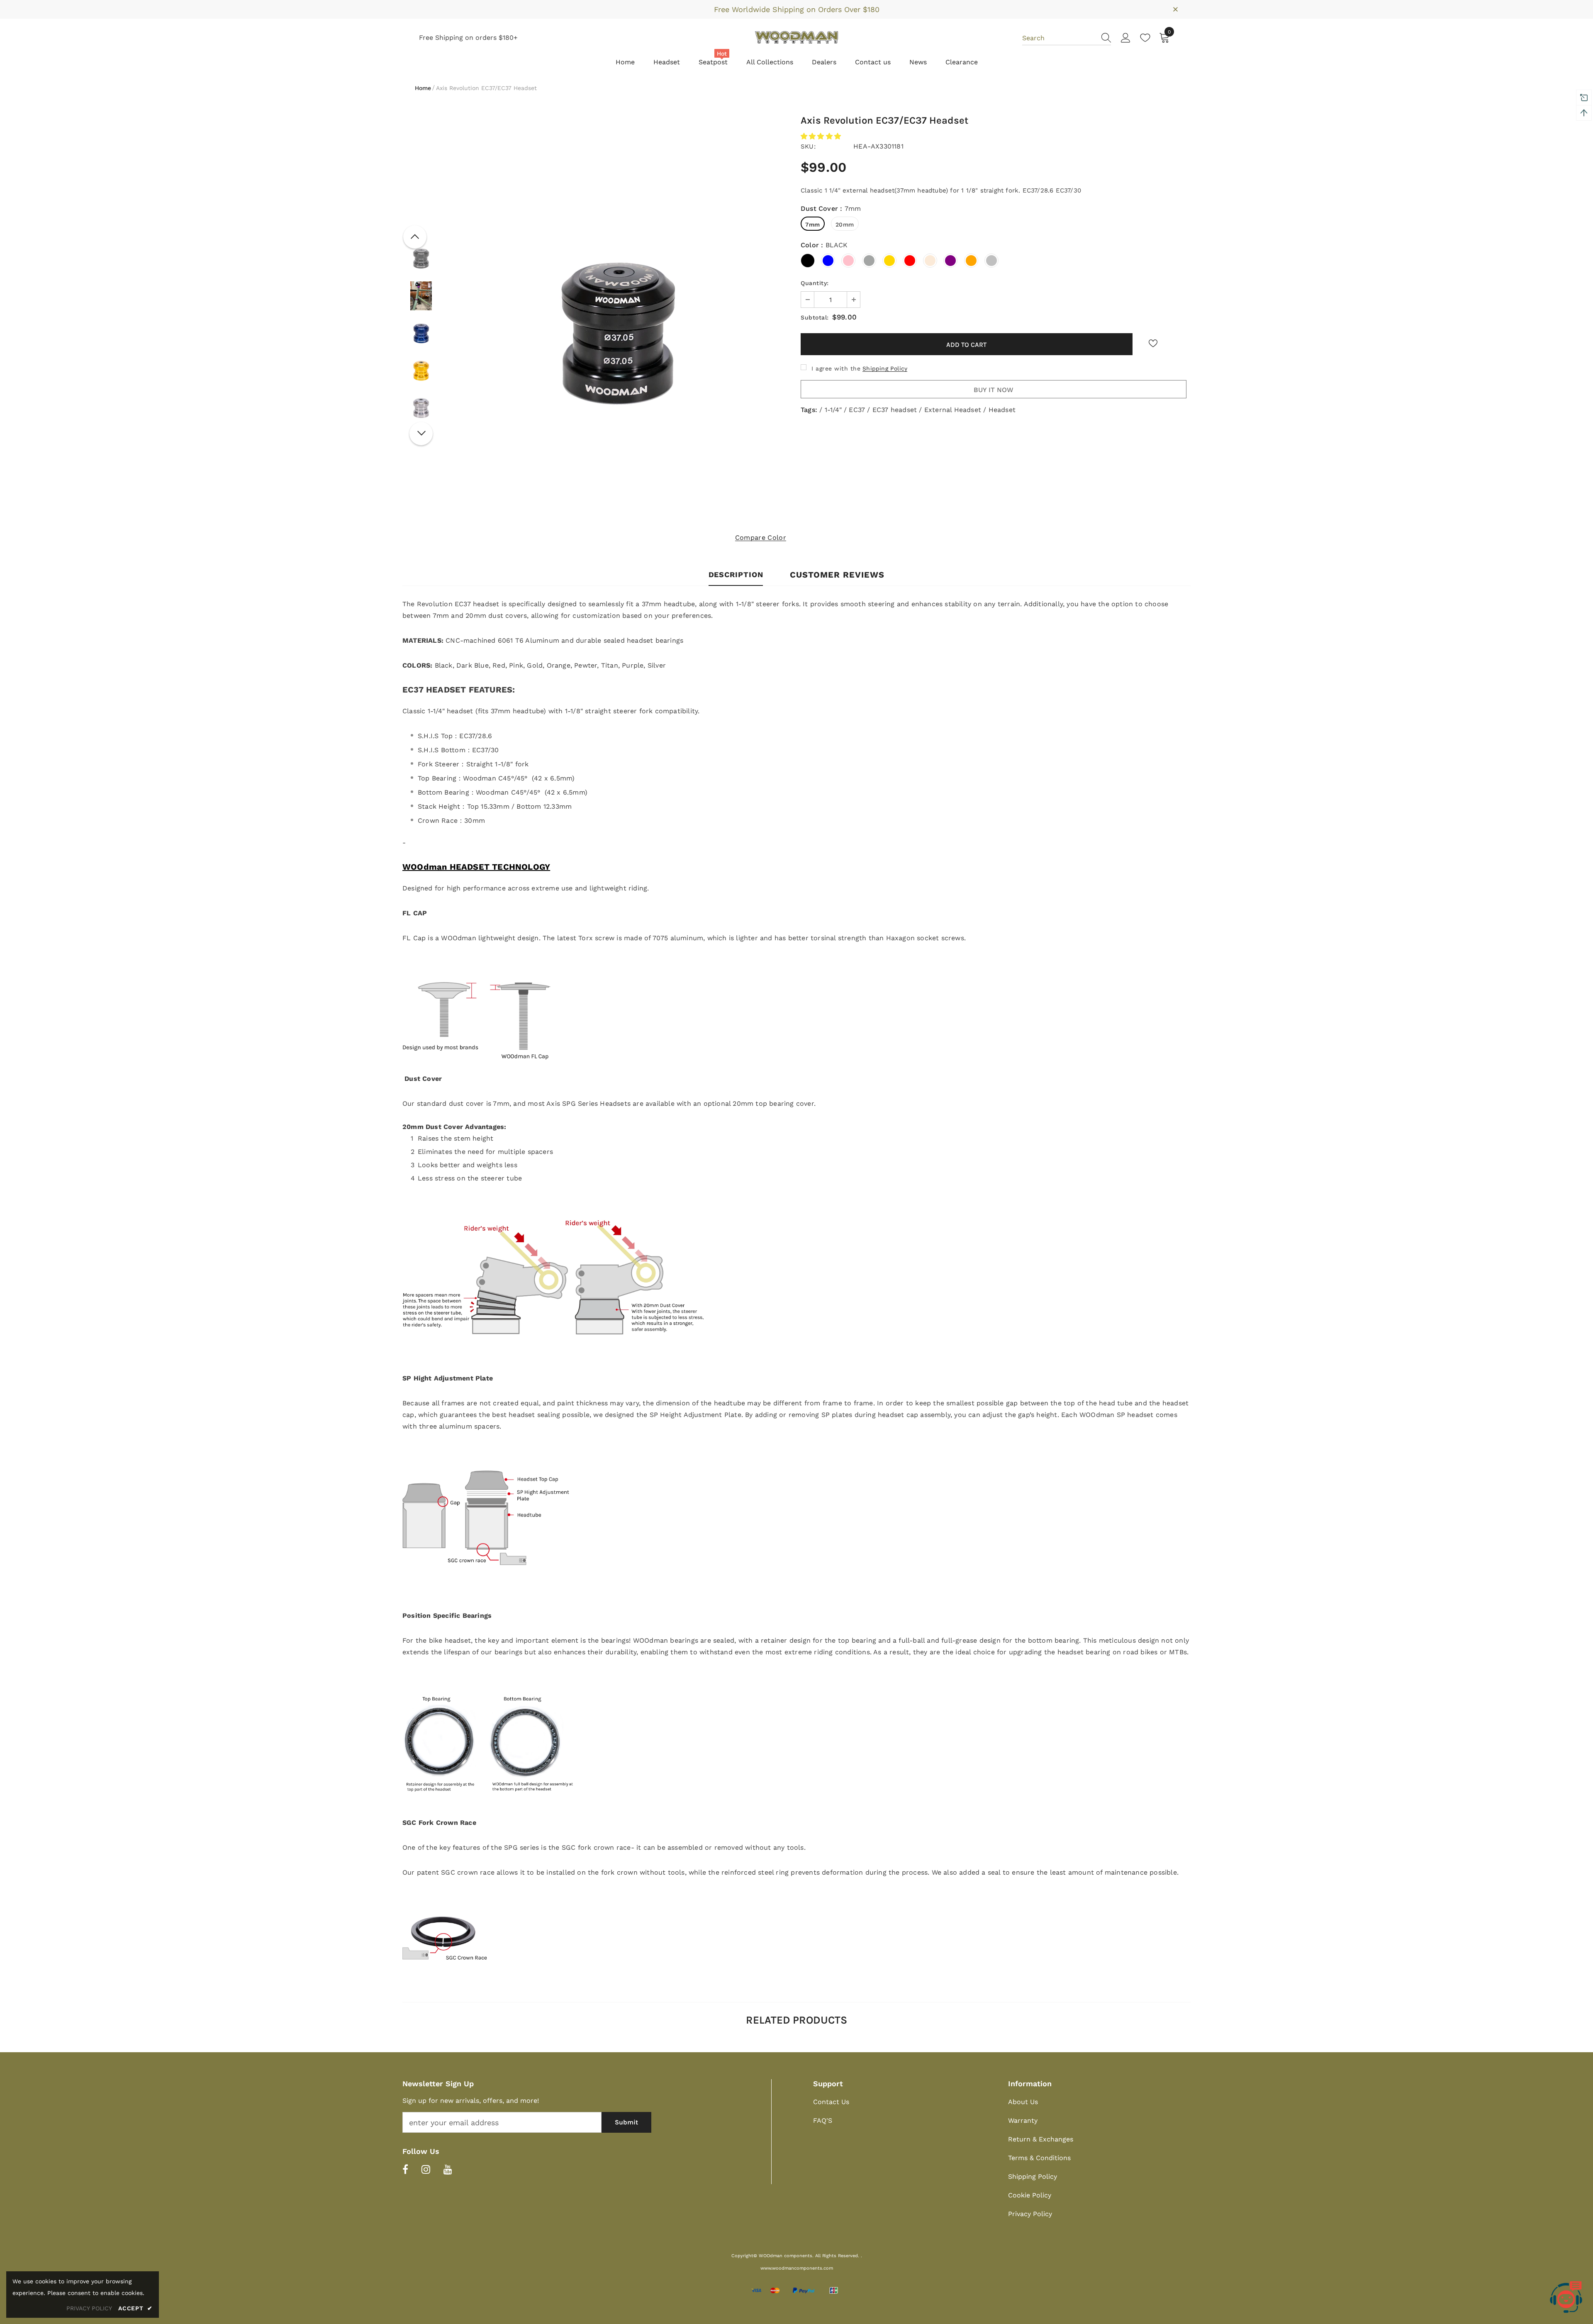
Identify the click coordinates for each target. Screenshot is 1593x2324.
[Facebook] (405, 2169)
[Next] (421, 434)
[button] (822, 136)
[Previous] (415, 237)
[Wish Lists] (1153, 344)
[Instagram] (426, 2169)
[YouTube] (448, 2169)
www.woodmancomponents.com (797, 2268)
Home (423, 88)
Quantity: (815, 283)
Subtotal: (815, 317)
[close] (1175, 9)
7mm (813, 224)
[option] (618, 333)
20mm (845, 224)
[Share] (1178, 346)
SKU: (808, 146)
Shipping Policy (885, 368)
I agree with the (836, 368)
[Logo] (796, 37)
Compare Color (761, 538)
